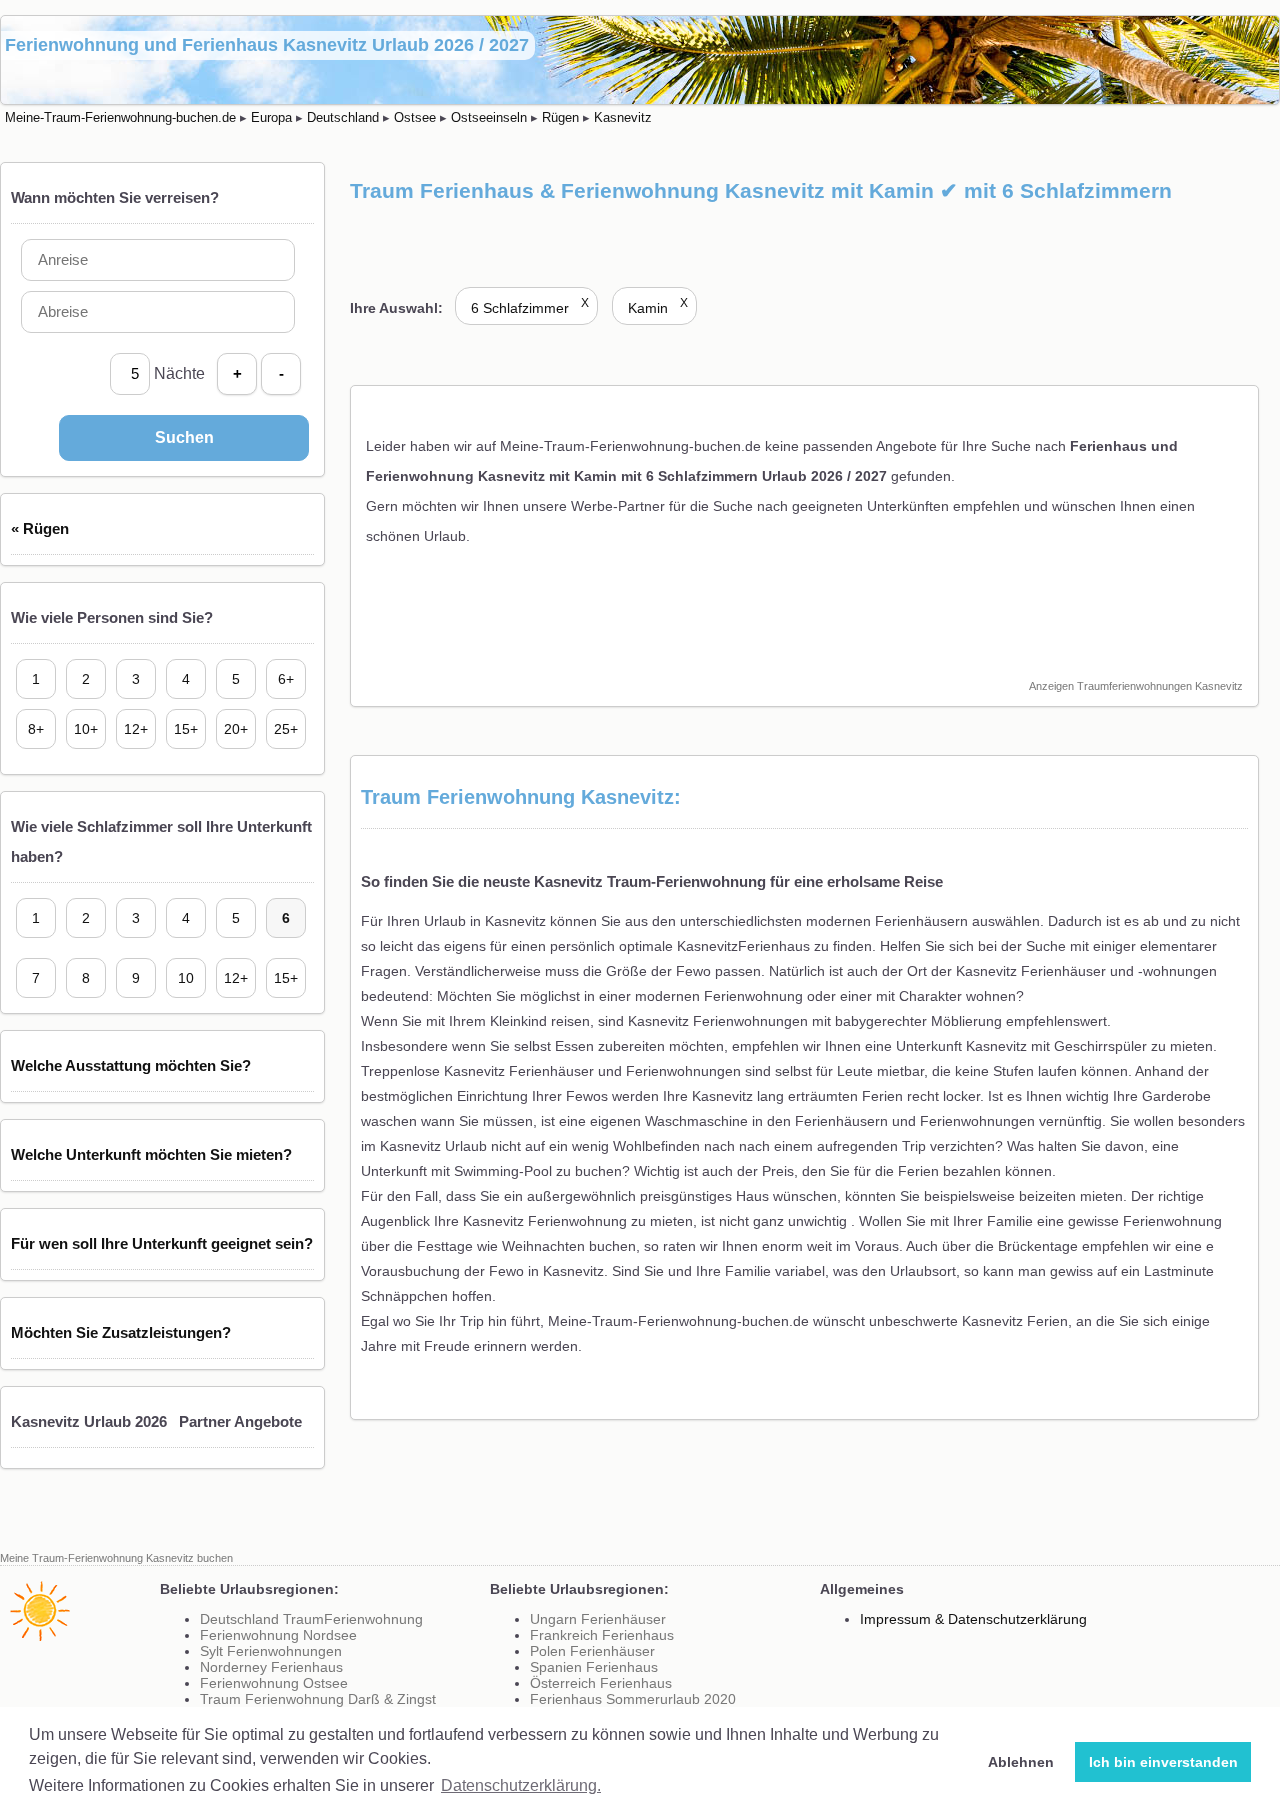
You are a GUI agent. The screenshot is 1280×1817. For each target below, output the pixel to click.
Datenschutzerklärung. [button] (521, 1785)
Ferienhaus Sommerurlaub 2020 (633, 1699)
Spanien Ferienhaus (594, 1667)
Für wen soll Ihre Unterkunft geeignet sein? (162, 1243)
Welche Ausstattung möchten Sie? (131, 1065)
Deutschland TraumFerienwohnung (311, 1619)
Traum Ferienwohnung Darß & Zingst (318, 1699)
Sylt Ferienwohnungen (271, 1651)
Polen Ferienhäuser (592, 1651)
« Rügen (40, 528)
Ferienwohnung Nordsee (278, 1635)
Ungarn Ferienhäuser (598, 1619)
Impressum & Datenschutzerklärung (973, 1619)
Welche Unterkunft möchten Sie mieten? (151, 1154)
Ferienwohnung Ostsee (274, 1683)
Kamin (658, 308)
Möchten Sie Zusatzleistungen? (121, 1332)
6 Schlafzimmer (530, 308)
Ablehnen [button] (1021, 1762)
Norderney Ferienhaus (271, 1667)
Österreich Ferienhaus (601, 1683)
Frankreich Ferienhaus (602, 1635)
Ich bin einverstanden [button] (1163, 1762)
